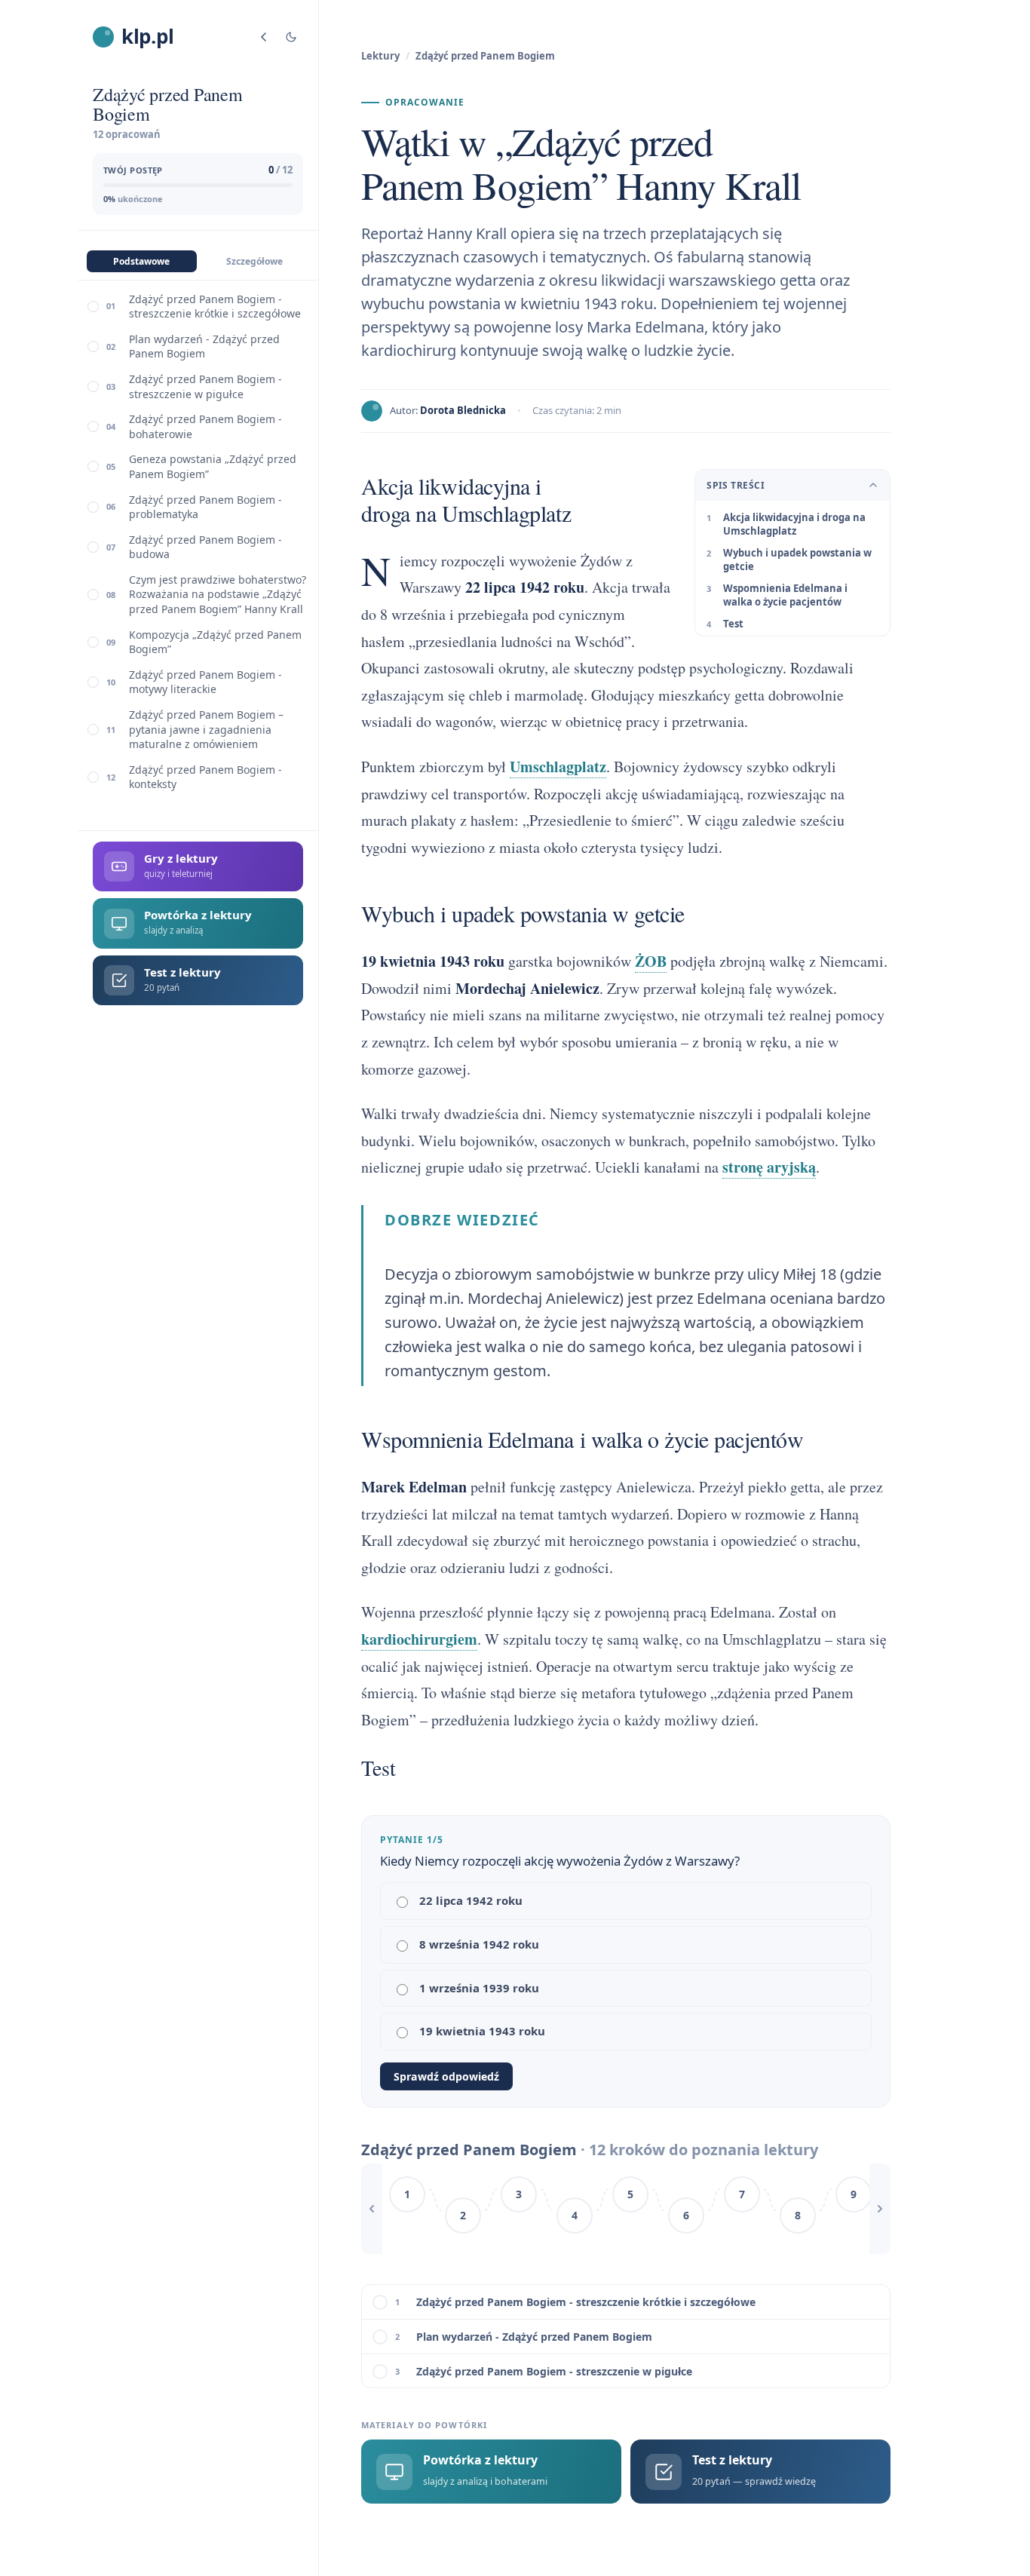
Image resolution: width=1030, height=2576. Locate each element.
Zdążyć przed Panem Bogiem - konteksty (205, 777)
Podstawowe (141, 261)
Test (733, 624)
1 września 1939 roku (479, 1988)
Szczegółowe (254, 261)
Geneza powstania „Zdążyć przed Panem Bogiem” (213, 466)
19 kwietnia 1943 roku (482, 2031)
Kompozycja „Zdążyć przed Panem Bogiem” (215, 642)
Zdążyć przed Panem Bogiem (485, 56)
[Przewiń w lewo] (372, 2209)
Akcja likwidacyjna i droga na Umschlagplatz (794, 524)
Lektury (380, 56)
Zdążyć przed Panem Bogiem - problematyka (205, 507)
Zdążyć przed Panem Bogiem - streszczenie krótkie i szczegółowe (215, 307)
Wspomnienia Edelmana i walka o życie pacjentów (785, 595)
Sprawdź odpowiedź (446, 2076)
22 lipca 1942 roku (471, 1900)
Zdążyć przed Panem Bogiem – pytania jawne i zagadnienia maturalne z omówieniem (206, 729)
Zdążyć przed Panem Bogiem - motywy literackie (205, 682)
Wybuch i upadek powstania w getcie (797, 560)
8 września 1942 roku (479, 1944)
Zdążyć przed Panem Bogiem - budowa (205, 547)
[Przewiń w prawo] (880, 2209)
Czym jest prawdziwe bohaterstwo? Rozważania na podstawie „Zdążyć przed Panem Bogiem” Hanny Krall (218, 594)
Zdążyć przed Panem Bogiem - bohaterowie (205, 426)
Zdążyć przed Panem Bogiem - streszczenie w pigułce (205, 386)
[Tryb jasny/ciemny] (291, 37)
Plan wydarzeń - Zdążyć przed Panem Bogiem (204, 347)
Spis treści (736, 485)
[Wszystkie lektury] (264, 37)
